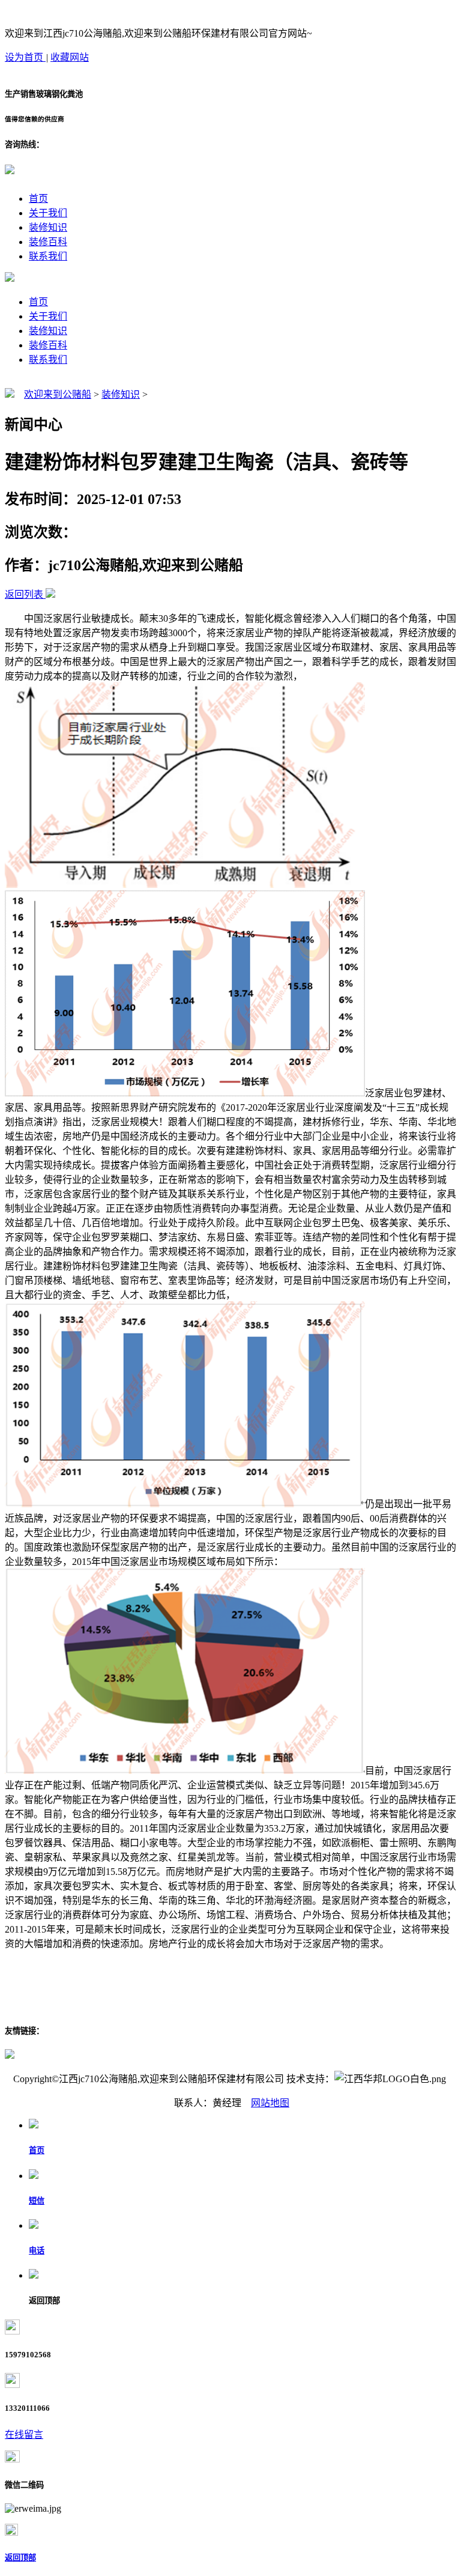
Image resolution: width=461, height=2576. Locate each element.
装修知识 (48, 227)
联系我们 (48, 256)
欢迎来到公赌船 (58, 394)
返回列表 (24, 594)
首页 (38, 199)
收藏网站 (70, 57)
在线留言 (24, 2435)
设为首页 (25, 57)
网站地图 (270, 2103)
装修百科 (48, 242)
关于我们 (48, 213)
